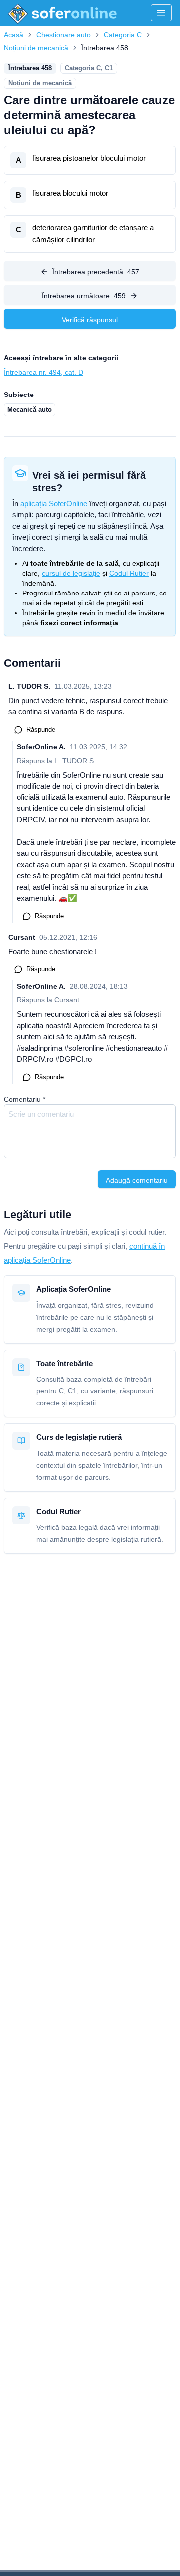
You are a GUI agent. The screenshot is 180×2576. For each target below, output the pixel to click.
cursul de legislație (71, 573)
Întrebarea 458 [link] (105, 48)
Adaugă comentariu (137, 1180)
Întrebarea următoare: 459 (84, 296)
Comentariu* (25, 1099)
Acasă (14, 35)
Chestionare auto (64, 35)
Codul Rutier (129, 573)
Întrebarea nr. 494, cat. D (44, 372)
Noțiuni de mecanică (36, 48)
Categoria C (123, 35)
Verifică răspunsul (90, 320)
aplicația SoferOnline (54, 503)
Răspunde (41, 729)
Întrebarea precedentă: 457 (96, 272)
